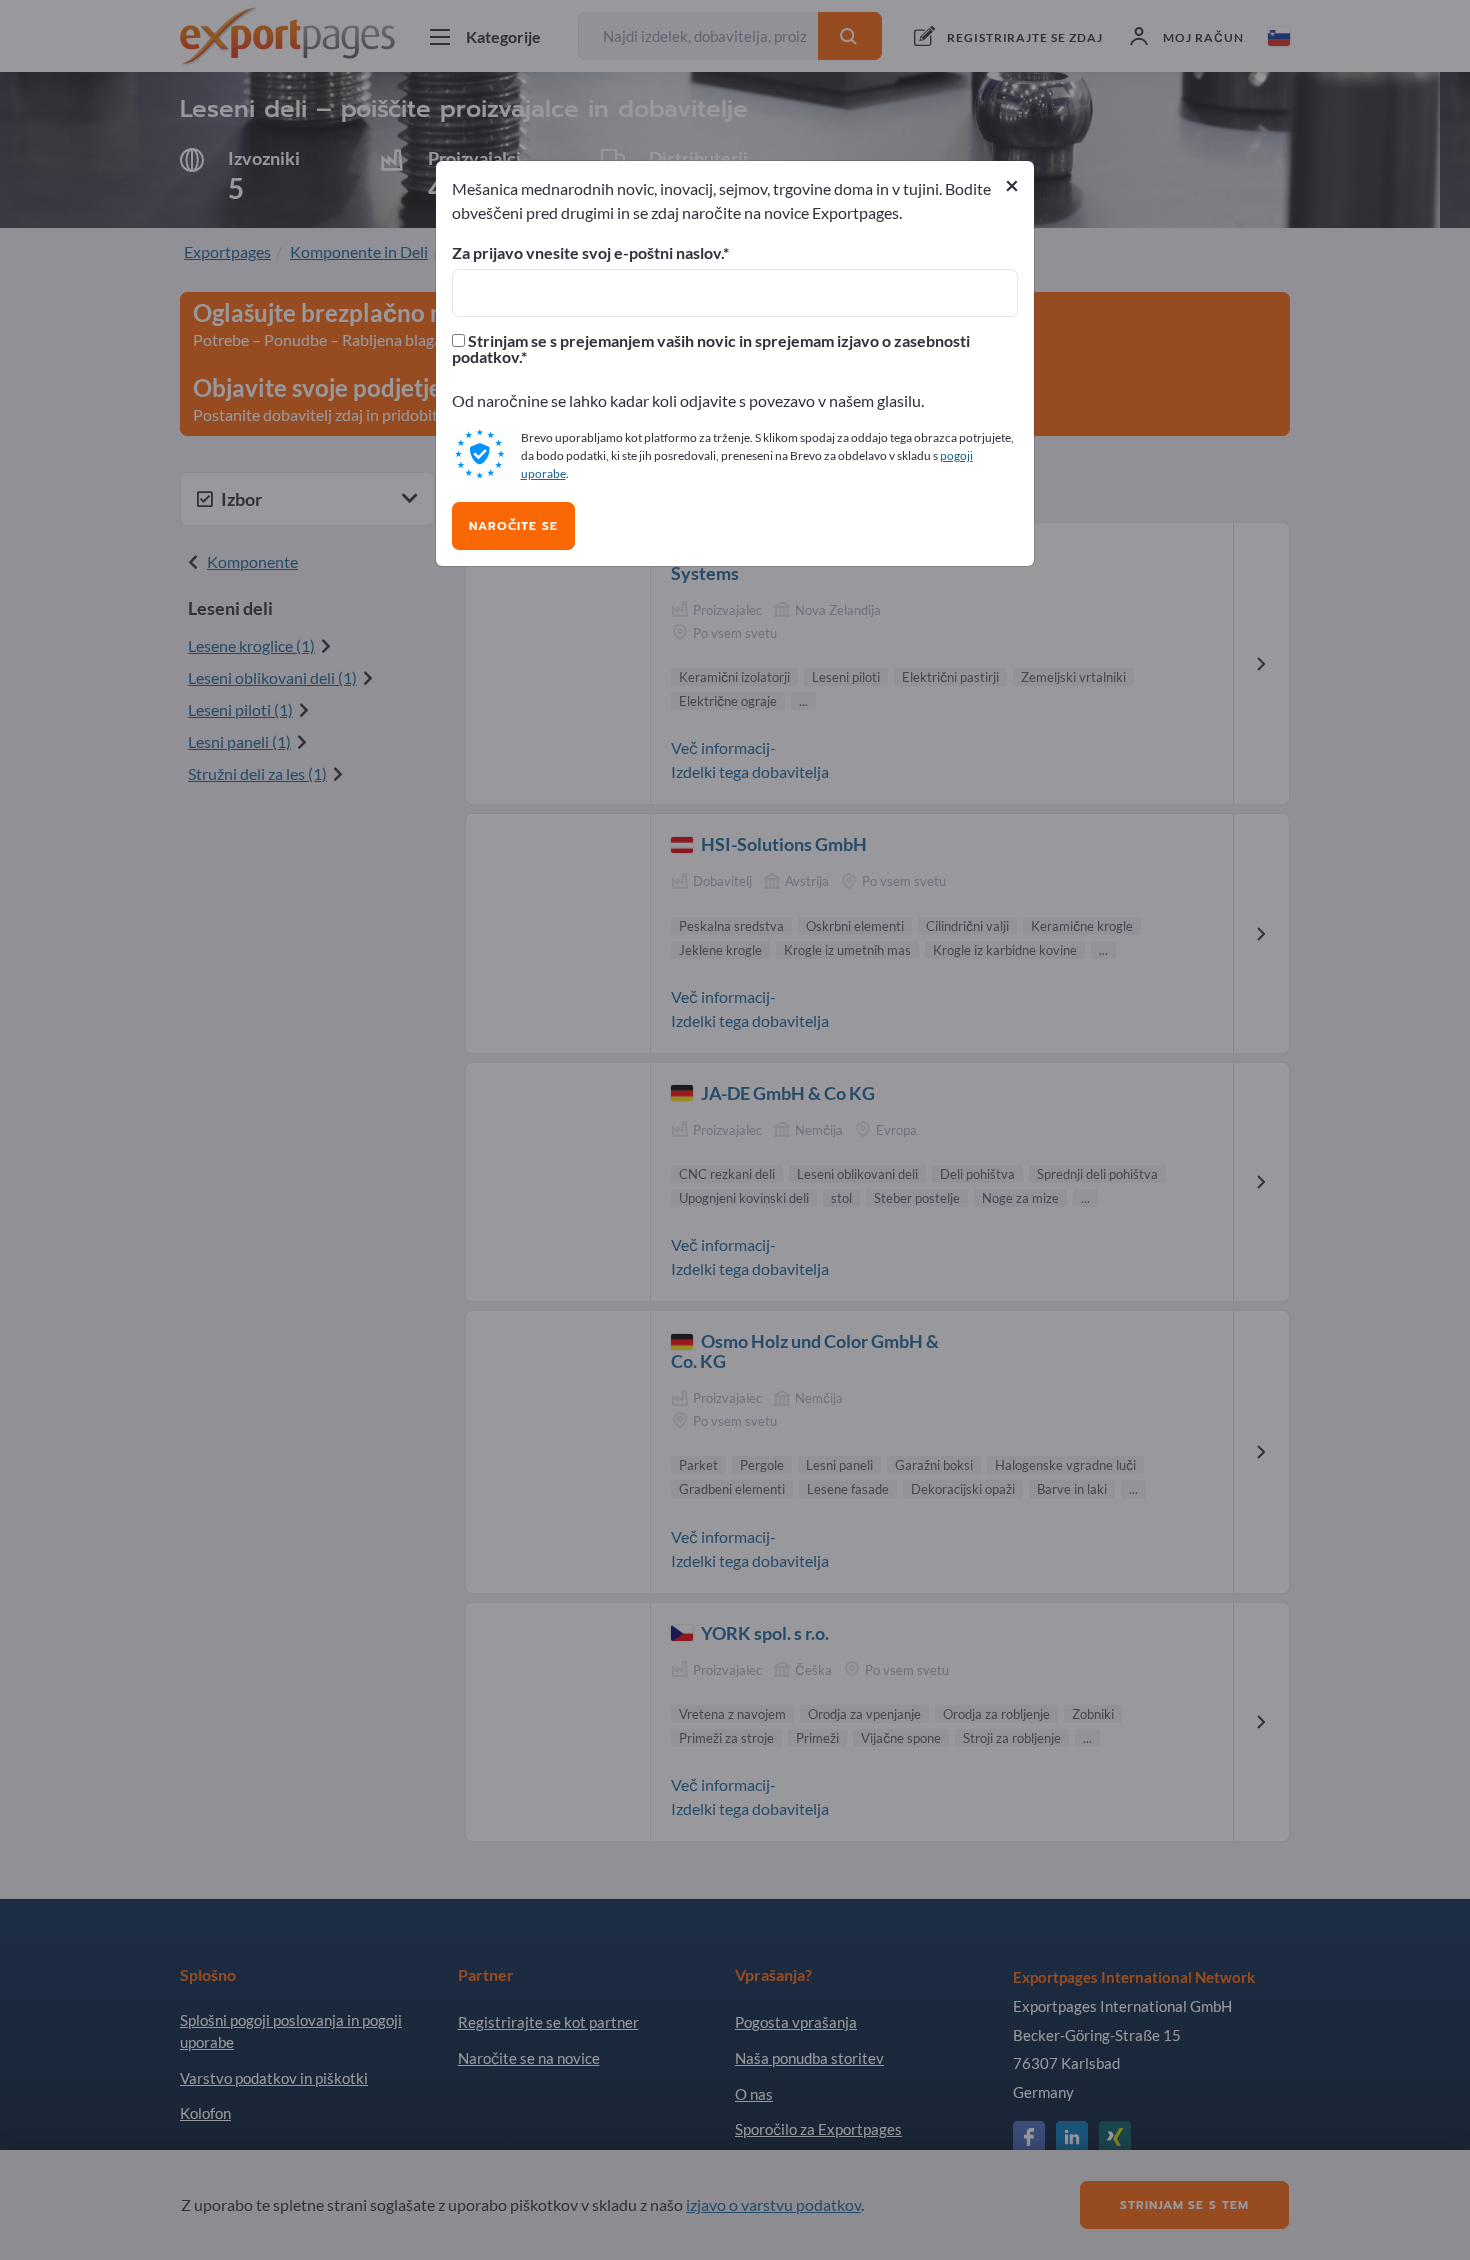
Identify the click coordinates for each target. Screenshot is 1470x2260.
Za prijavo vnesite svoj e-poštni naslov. (587, 253)
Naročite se (513, 526)
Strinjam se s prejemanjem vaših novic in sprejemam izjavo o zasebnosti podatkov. (711, 349)
